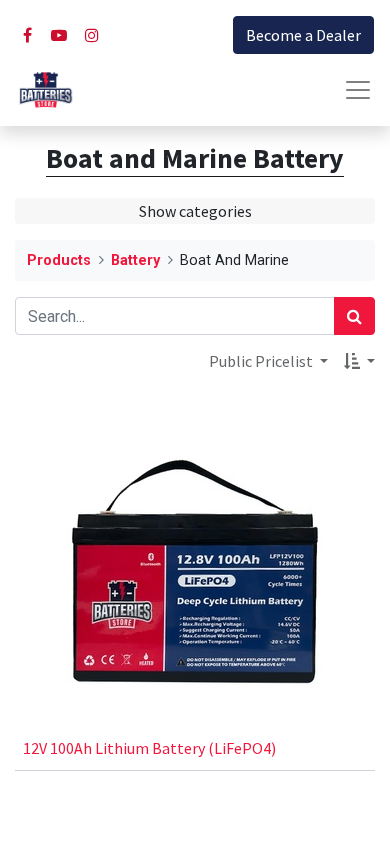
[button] (359, 361)
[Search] (354, 316)
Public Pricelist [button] (262, 361)
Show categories (195, 211)
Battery (135, 260)
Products (59, 260)
